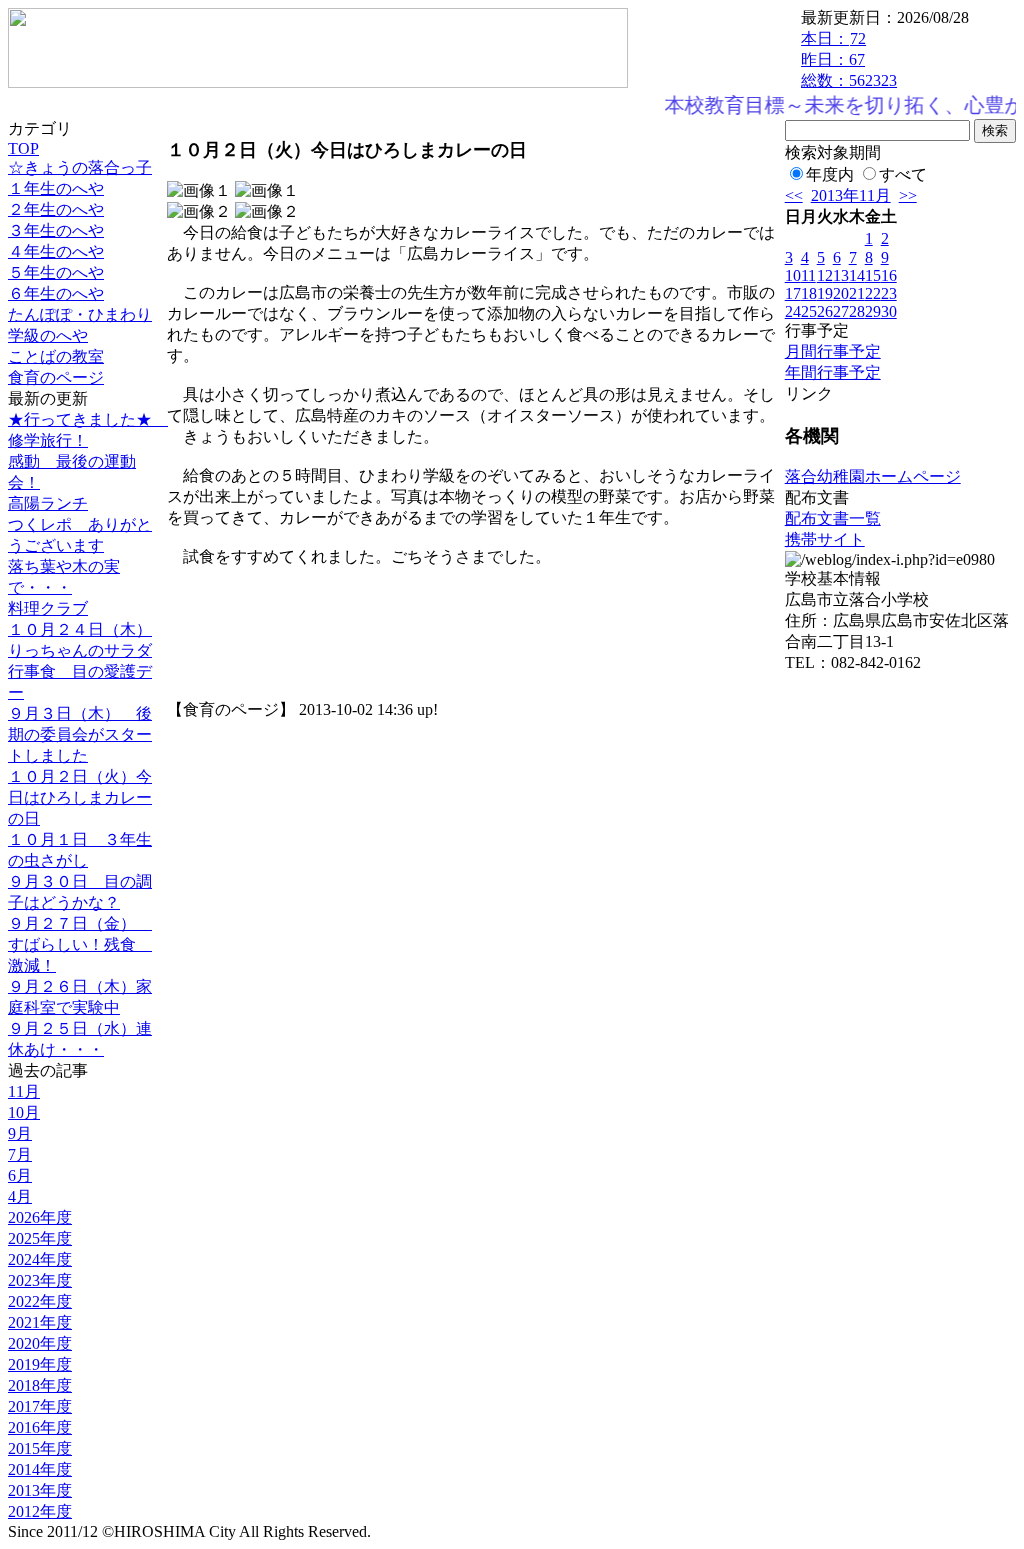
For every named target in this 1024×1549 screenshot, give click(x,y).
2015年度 (40, 1448)
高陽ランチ (48, 503)
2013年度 (40, 1490)
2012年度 (40, 1511)
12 (825, 275)
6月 (20, 1175)
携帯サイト (825, 539)
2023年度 (40, 1280)
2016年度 (40, 1427)
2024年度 (40, 1259)
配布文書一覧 (833, 518)
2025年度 (40, 1238)
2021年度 (40, 1322)
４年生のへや (56, 251)
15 (873, 275)
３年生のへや (56, 230)
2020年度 (40, 1343)
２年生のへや (56, 209)
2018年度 (40, 1385)
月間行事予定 (833, 351)
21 (857, 293)
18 (809, 293)
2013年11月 (851, 195)
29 (873, 311)
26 (825, 311)
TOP (23, 148)
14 (857, 275)
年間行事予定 (833, 372)
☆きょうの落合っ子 (80, 167)
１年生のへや (56, 188)
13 (841, 275)
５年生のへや (56, 272)
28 (857, 311)
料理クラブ (48, 608)
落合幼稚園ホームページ (873, 476)
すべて (903, 174)
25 (809, 311)
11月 (24, 1091)
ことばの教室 (56, 356)
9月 (20, 1133)
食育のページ (56, 377)
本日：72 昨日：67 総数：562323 (849, 59)
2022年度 (40, 1301)
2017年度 (40, 1406)
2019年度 (40, 1364)
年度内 (830, 174)
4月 (20, 1196)
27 (841, 311)
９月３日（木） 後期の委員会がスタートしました (80, 734)
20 (841, 293)
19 (825, 293)
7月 (20, 1154)
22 (873, 293)
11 (808, 275)
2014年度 (40, 1469)
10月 (24, 1112)
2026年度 (40, 1217)
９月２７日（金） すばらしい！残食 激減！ (80, 944)
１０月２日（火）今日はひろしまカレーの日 (80, 797)
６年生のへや (56, 293)
